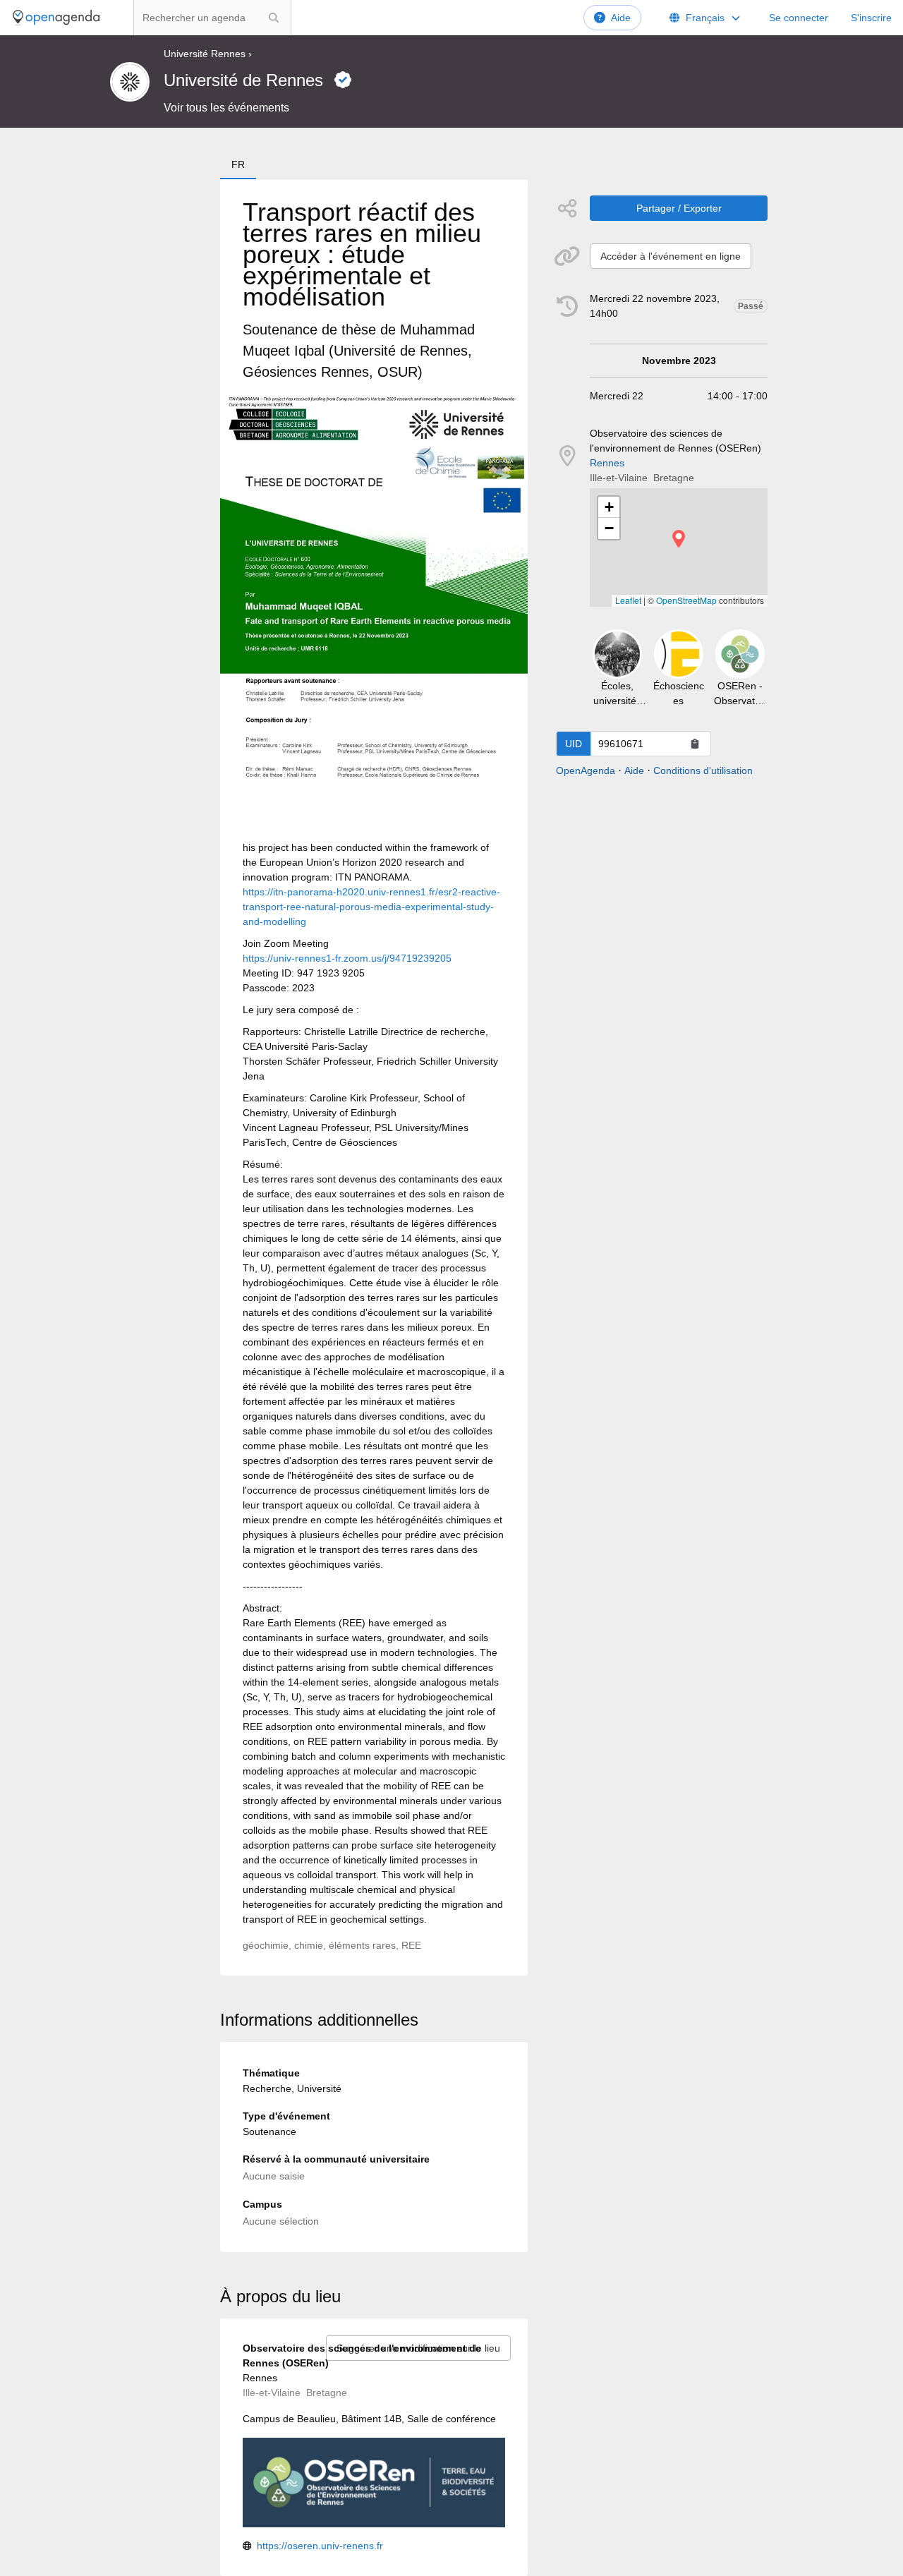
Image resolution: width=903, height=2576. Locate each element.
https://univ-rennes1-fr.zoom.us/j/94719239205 (347, 958)
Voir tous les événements (226, 108)
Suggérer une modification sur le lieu (418, 2348)
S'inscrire (871, 18)
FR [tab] (238, 164)
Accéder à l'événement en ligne (671, 256)
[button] (679, 539)
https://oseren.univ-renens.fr (320, 2546)
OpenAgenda (586, 770)
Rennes (607, 463)
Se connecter (799, 18)
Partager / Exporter (679, 208)
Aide (621, 18)
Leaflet (628, 600)
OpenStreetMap (686, 600)
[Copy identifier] (695, 744)
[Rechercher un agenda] (274, 18)
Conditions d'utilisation (703, 770)
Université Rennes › (208, 54)
